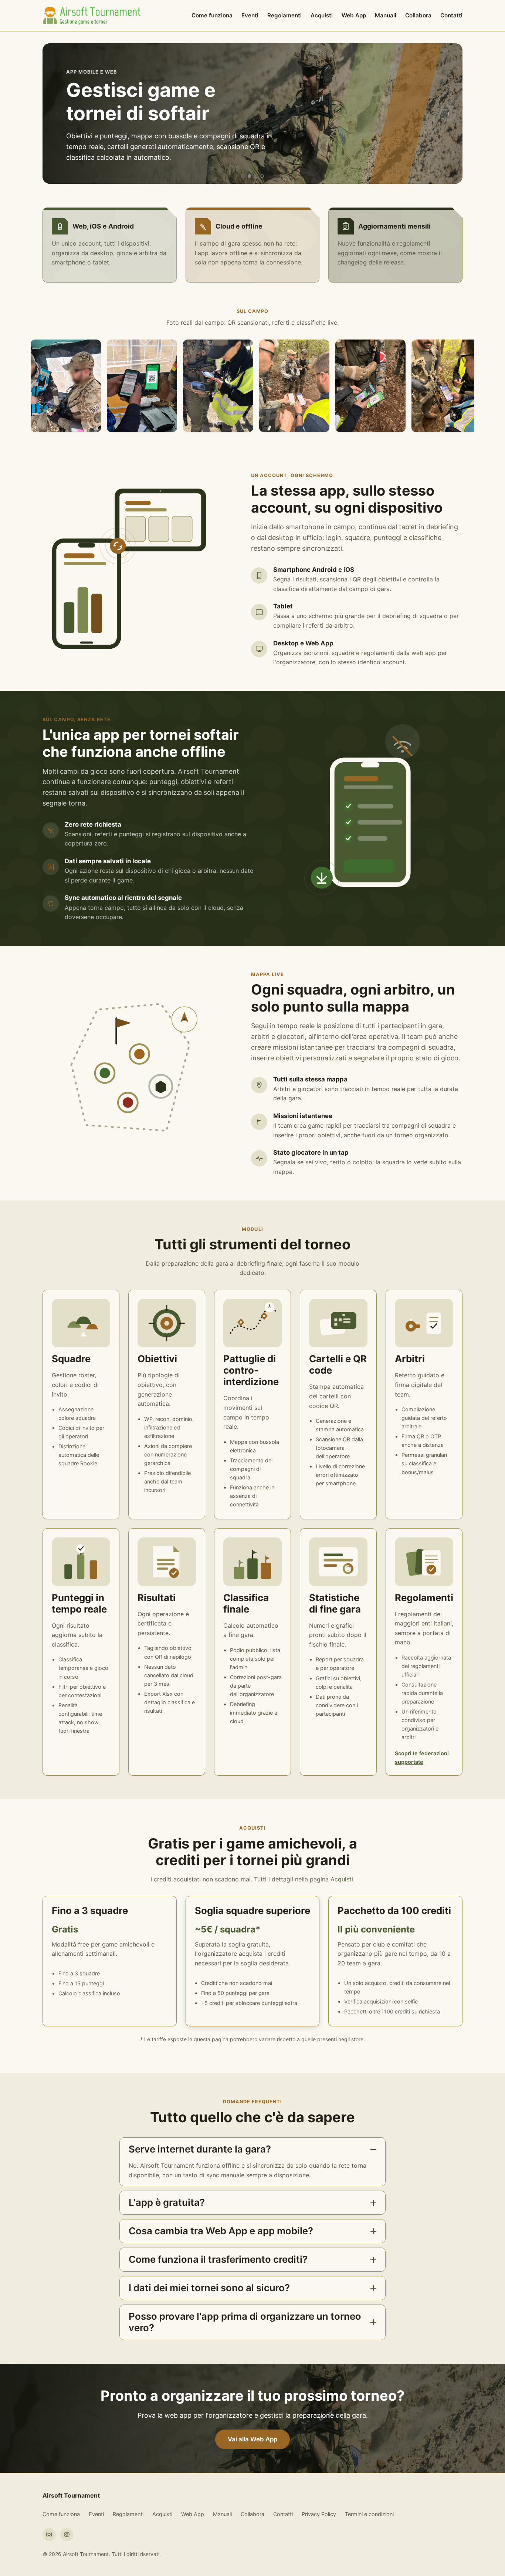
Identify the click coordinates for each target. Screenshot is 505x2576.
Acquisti (322, 15)
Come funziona (212, 15)
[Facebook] (67, 2535)
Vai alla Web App (253, 2439)
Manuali (386, 15)
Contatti (451, 15)
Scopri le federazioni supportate (422, 1758)
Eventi (250, 15)
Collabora (418, 15)
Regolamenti (284, 15)
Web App (354, 15)
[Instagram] (49, 2535)
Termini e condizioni (369, 2514)
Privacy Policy (319, 2514)
